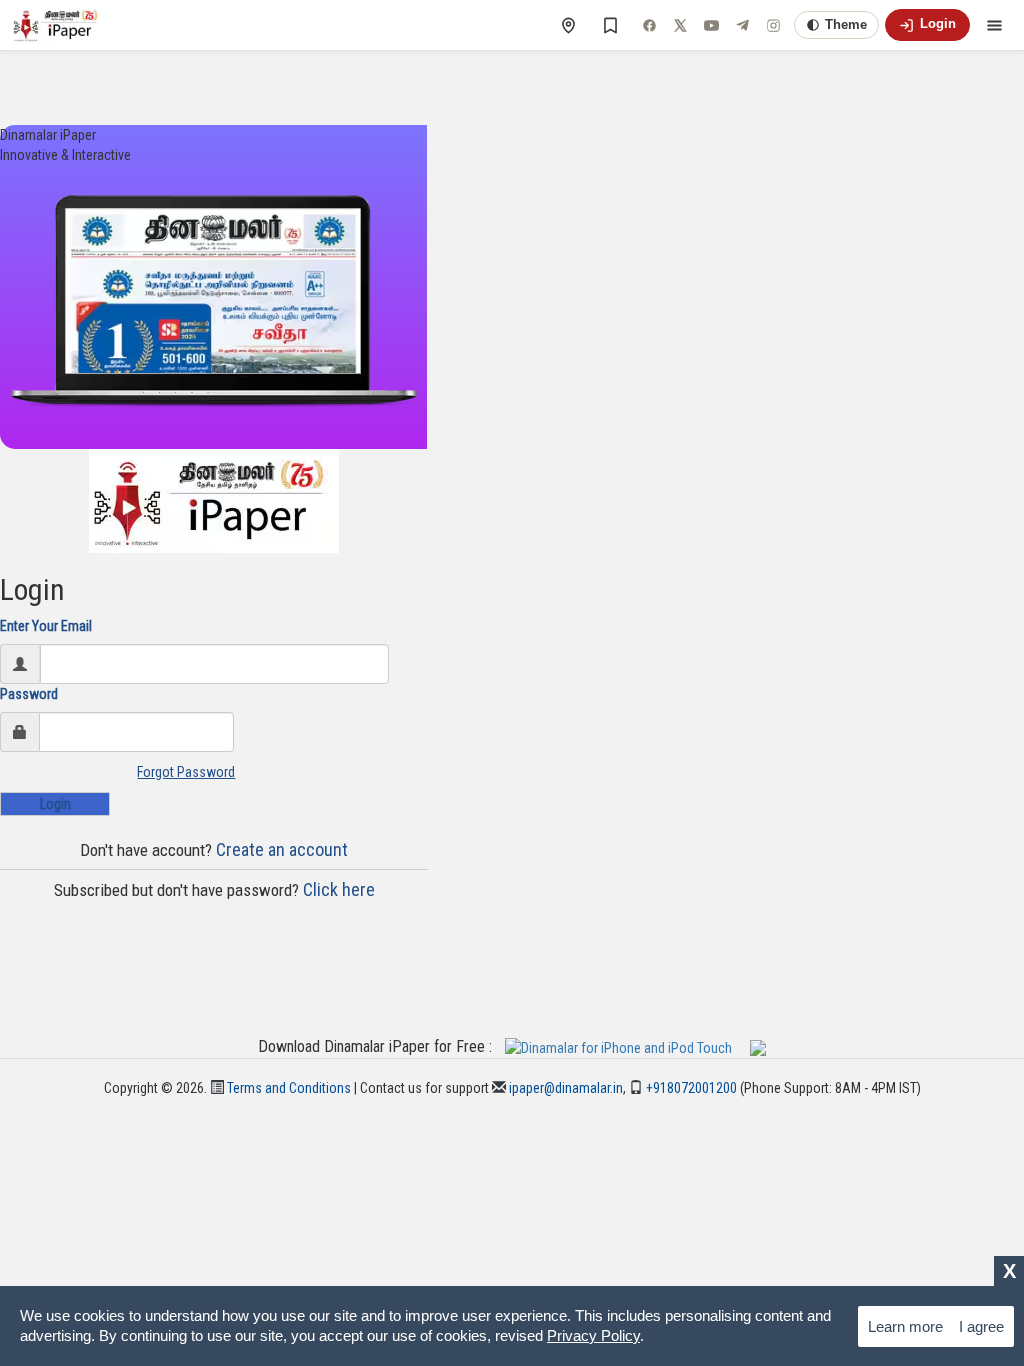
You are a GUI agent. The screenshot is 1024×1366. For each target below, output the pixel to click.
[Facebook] (649, 25)
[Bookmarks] (610, 25)
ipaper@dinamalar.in (564, 1088)
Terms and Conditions (287, 1088)
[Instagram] (773, 25)
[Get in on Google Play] (758, 1047)
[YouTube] (711, 25)
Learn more (905, 1326)
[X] (680, 25)
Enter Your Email (46, 626)
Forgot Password (186, 772)
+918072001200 (690, 1088)
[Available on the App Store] (626, 1047)
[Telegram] (742, 25)
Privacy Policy (593, 1335)
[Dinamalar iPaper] (57, 25)
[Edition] (568, 25)
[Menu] (994, 25)
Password (29, 694)
